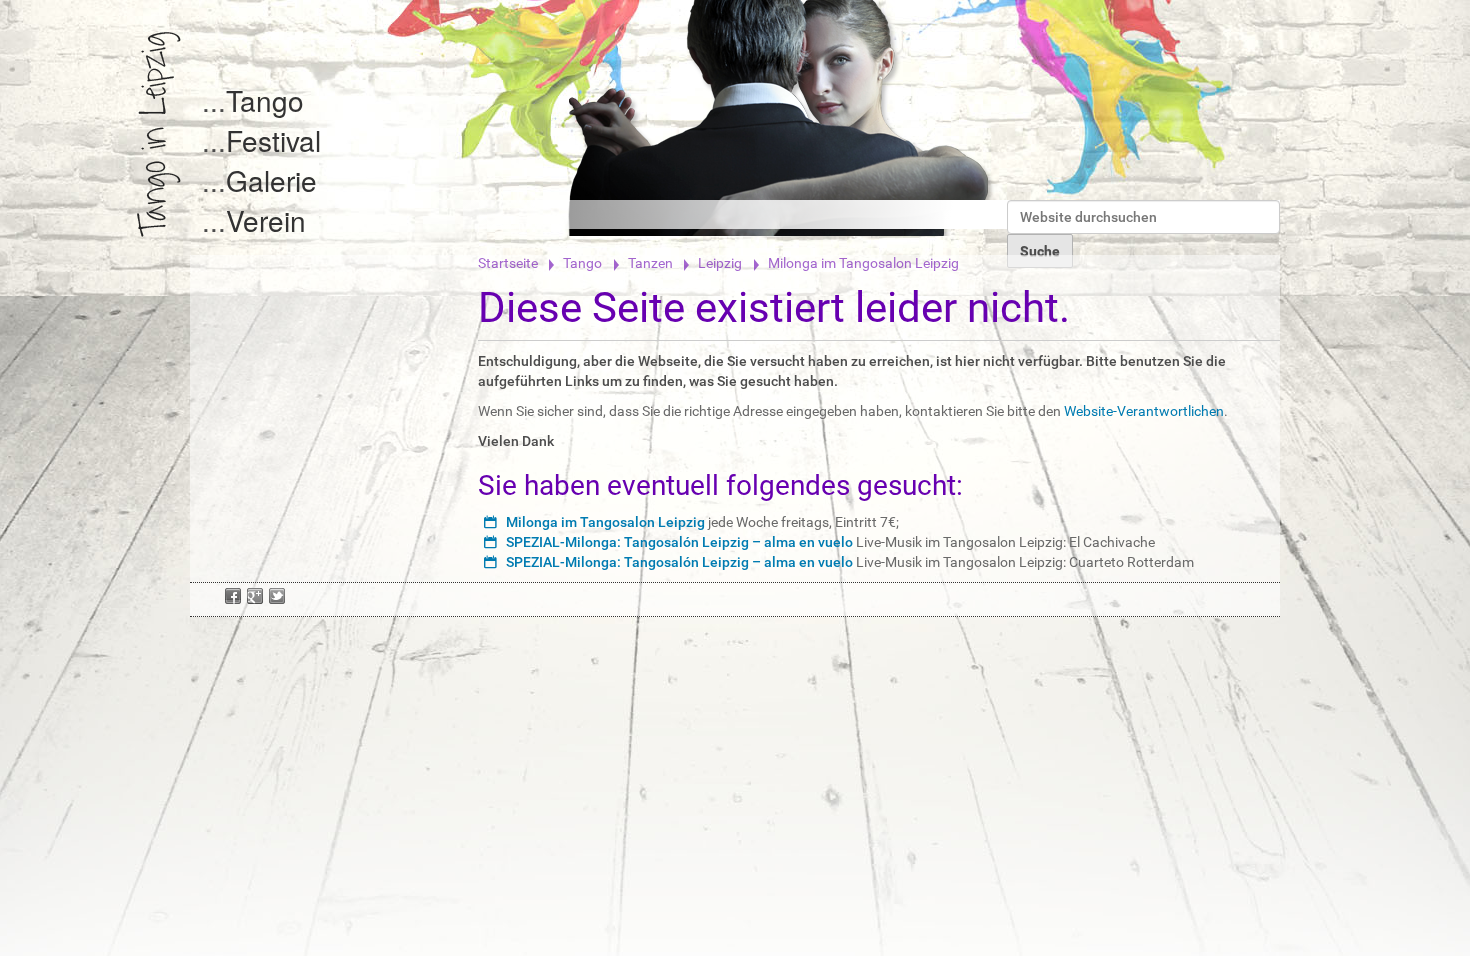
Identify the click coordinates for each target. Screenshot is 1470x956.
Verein (266, 220)
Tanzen (650, 263)
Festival (273, 140)
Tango (265, 100)
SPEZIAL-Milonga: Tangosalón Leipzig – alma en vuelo (679, 542)
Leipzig (720, 263)
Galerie (271, 180)
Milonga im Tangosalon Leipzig (605, 522)
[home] (159, 134)
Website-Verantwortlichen (1144, 411)
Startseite (508, 263)
